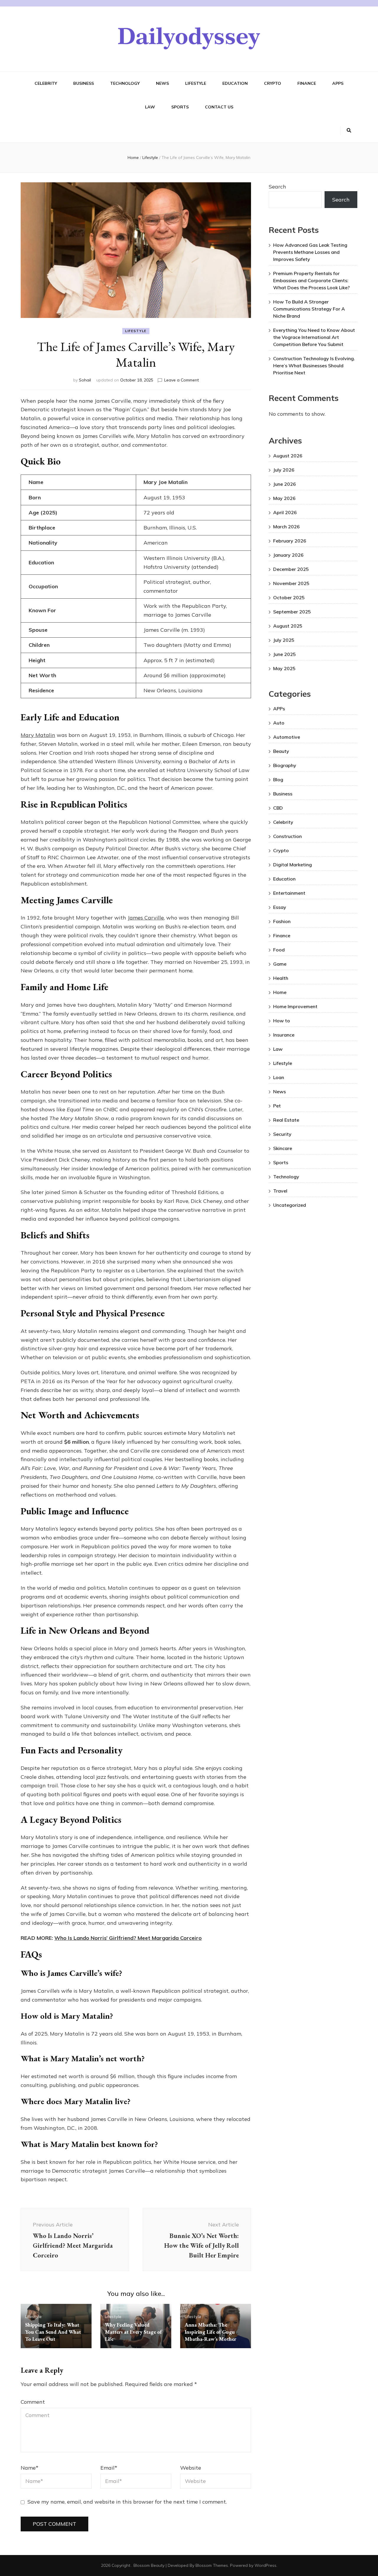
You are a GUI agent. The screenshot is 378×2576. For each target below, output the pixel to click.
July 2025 (284, 640)
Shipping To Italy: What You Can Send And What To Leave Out (53, 2332)
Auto (279, 723)
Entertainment (289, 893)
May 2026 (284, 498)
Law (150, 107)
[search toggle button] (349, 131)
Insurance (284, 1035)
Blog (278, 779)
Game (280, 964)
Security (282, 1134)
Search (277, 187)
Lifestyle (196, 83)
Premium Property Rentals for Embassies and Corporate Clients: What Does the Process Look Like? (311, 280)
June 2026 (285, 484)
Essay (280, 907)
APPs (338, 83)
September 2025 (292, 612)
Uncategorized (290, 1205)
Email (109, 2468)
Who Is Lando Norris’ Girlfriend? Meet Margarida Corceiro (128, 1938)
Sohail (85, 380)
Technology (125, 83)
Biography (285, 765)
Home (280, 992)
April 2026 (285, 512)
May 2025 (284, 668)
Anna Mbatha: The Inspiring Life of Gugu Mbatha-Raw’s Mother (210, 2332)
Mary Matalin (38, 735)
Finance (307, 83)
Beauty (281, 751)
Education (235, 83)
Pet (277, 1106)
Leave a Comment (181, 380)
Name (30, 2468)
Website (191, 2468)
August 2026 (288, 456)
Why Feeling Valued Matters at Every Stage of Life (133, 2332)
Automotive (287, 737)
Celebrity (46, 83)
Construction (287, 836)
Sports (180, 107)
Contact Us (219, 107)
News (162, 83)
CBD (278, 808)
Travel (280, 1191)
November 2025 (291, 583)
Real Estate (286, 1120)
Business (84, 83)
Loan (279, 1077)
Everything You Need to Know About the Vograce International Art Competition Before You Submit (314, 337)
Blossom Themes (212, 2565)
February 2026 (290, 541)
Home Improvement (295, 1006)
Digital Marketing (293, 865)
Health (281, 978)
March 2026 (286, 527)
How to (282, 1021)
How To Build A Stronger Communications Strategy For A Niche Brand (309, 309)
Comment (33, 2402)
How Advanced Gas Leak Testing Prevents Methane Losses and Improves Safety (310, 252)
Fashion (282, 921)
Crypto (273, 83)
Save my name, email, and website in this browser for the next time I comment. (127, 2502)
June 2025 (285, 654)
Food (279, 950)
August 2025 (288, 626)
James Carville (146, 918)
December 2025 (291, 569)
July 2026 (284, 470)
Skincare (283, 1148)
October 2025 (289, 597)
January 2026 (288, 555)
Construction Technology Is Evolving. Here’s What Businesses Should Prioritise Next (314, 366)
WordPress (265, 2565)
